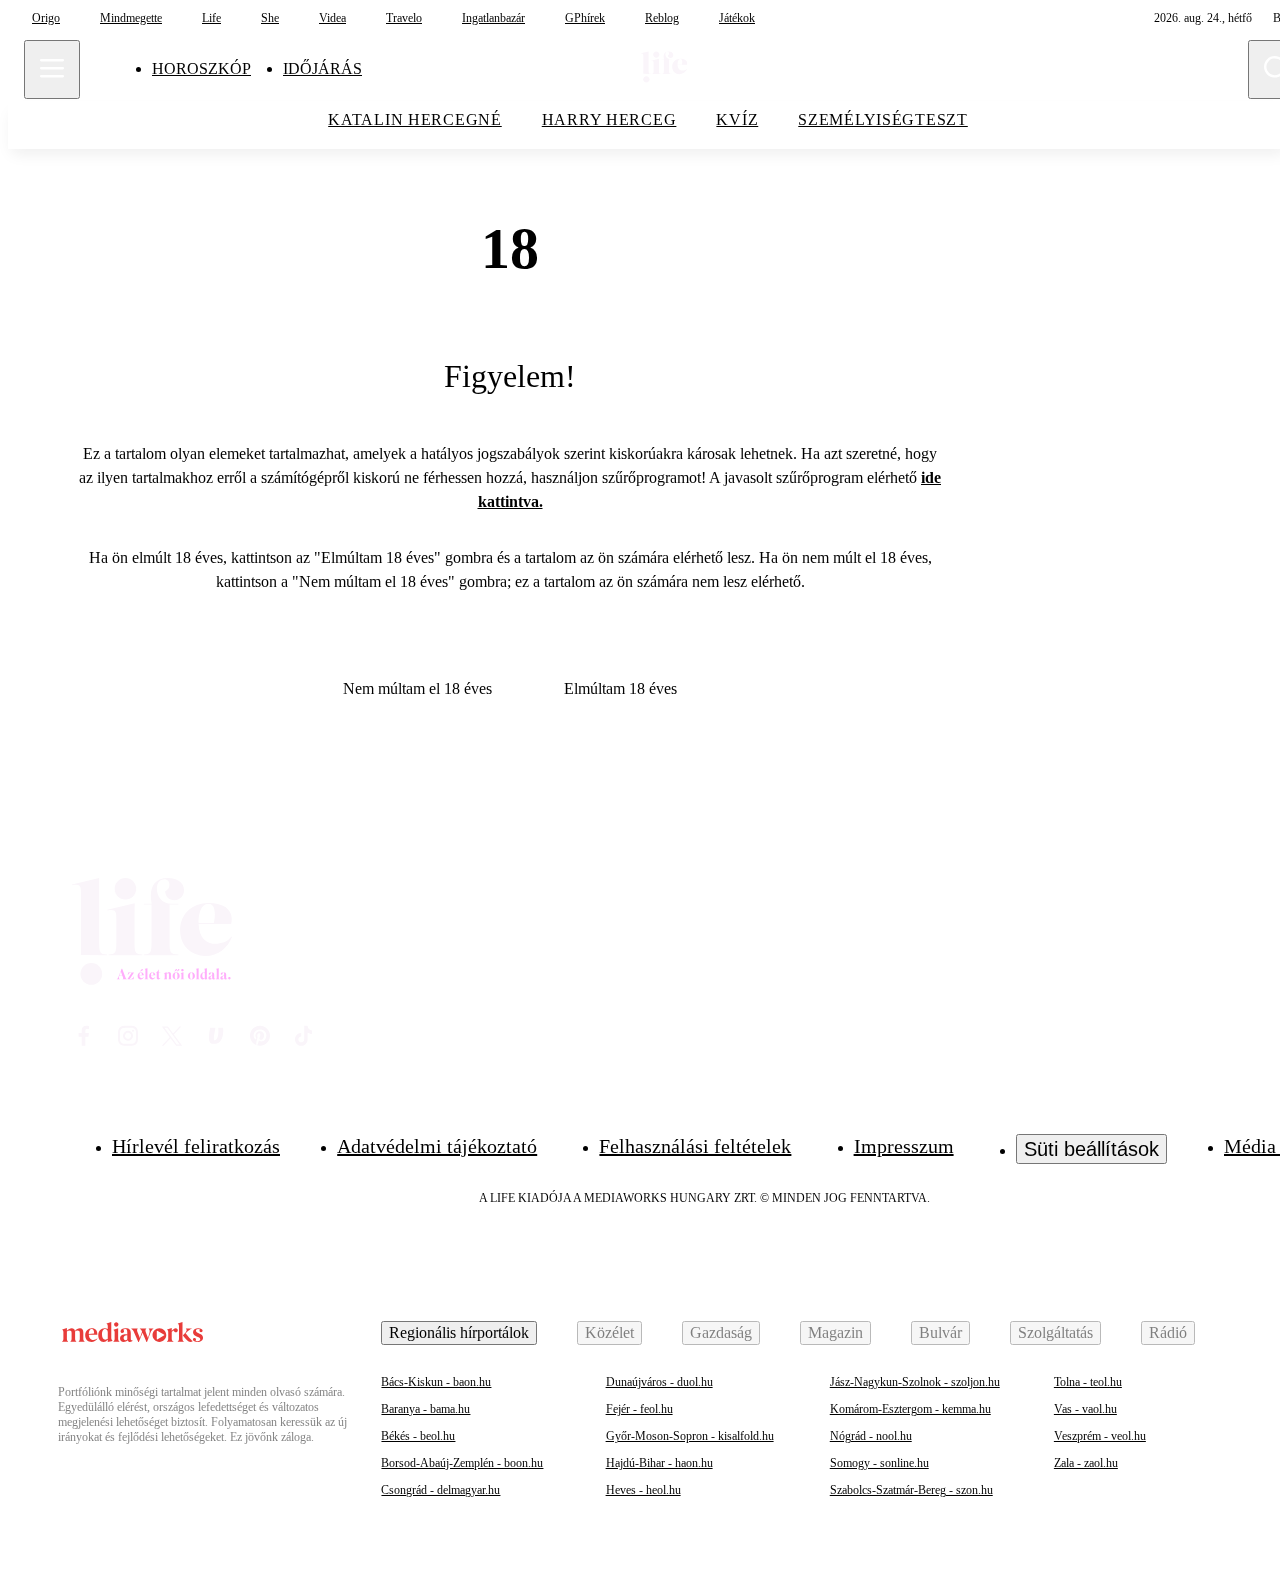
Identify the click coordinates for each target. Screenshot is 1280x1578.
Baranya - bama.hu (425, 1409)
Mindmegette (131, 18)
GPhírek (585, 18)
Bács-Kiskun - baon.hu (436, 1382)
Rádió (1168, 1332)
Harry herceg (609, 119)
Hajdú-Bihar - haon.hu (659, 1463)
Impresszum (904, 1146)
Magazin (835, 1332)
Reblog (662, 18)
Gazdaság (721, 1332)
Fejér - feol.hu (639, 1409)
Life (211, 18)
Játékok (737, 18)
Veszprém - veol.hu (1100, 1436)
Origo (46, 18)
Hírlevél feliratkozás (196, 1146)
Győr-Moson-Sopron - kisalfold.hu (690, 1436)
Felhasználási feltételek (695, 1146)
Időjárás (322, 68)
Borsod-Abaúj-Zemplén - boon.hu (462, 1463)
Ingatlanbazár (493, 18)
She (270, 18)
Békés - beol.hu (418, 1436)
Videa (332, 18)
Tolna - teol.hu (1088, 1382)
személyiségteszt (883, 119)
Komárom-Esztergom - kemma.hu (910, 1409)
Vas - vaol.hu (1085, 1409)
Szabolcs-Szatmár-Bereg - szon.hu (911, 1490)
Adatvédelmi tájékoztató (437, 1146)
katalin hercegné (415, 119)
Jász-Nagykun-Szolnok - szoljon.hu (915, 1382)
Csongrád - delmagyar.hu (440, 1490)
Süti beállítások (1091, 1149)
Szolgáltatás (1055, 1332)
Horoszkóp (201, 68)
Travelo (404, 18)
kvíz (737, 119)
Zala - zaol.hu (1086, 1463)
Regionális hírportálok (459, 1332)
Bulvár (940, 1332)
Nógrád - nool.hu (871, 1436)
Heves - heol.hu (643, 1490)
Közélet (609, 1332)
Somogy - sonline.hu (879, 1463)
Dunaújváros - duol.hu (659, 1382)
